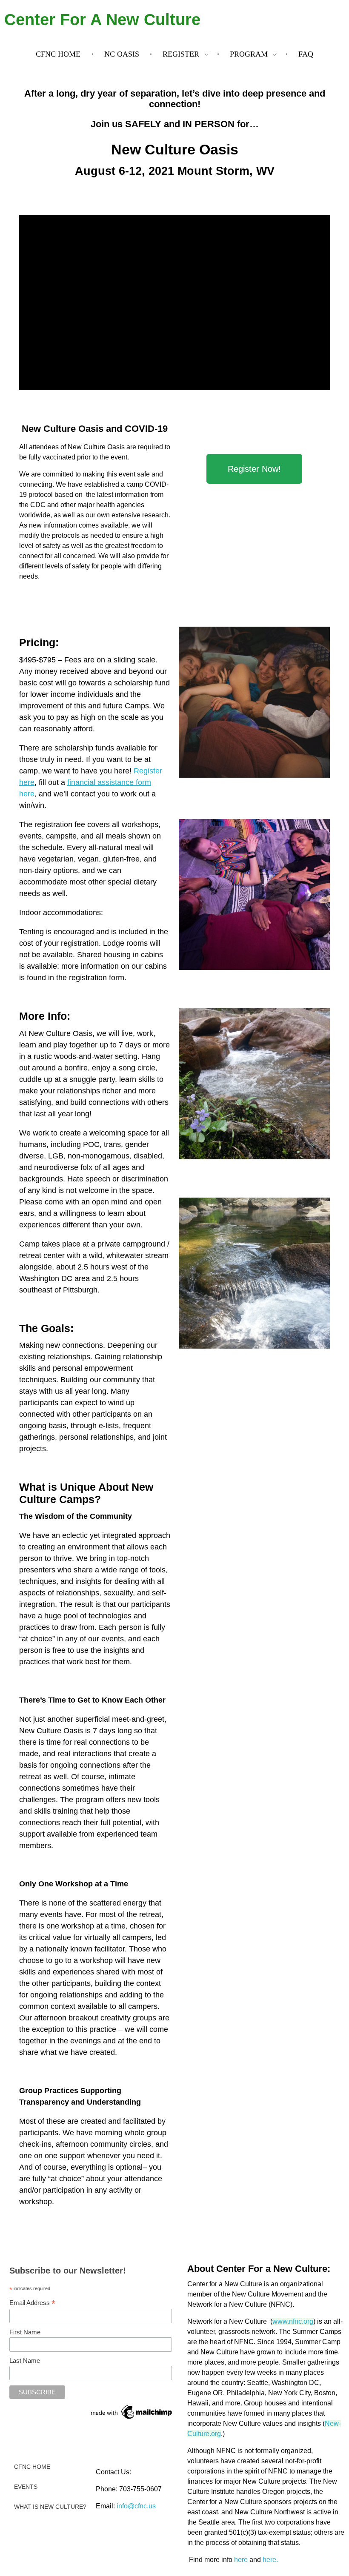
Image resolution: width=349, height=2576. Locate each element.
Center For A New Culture (102, 20)
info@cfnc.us (136, 2506)
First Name (25, 2332)
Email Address (32, 2303)
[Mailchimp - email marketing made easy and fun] (132, 2412)
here (241, 2560)
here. (270, 2560)
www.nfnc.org (293, 2321)
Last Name (25, 2361)
